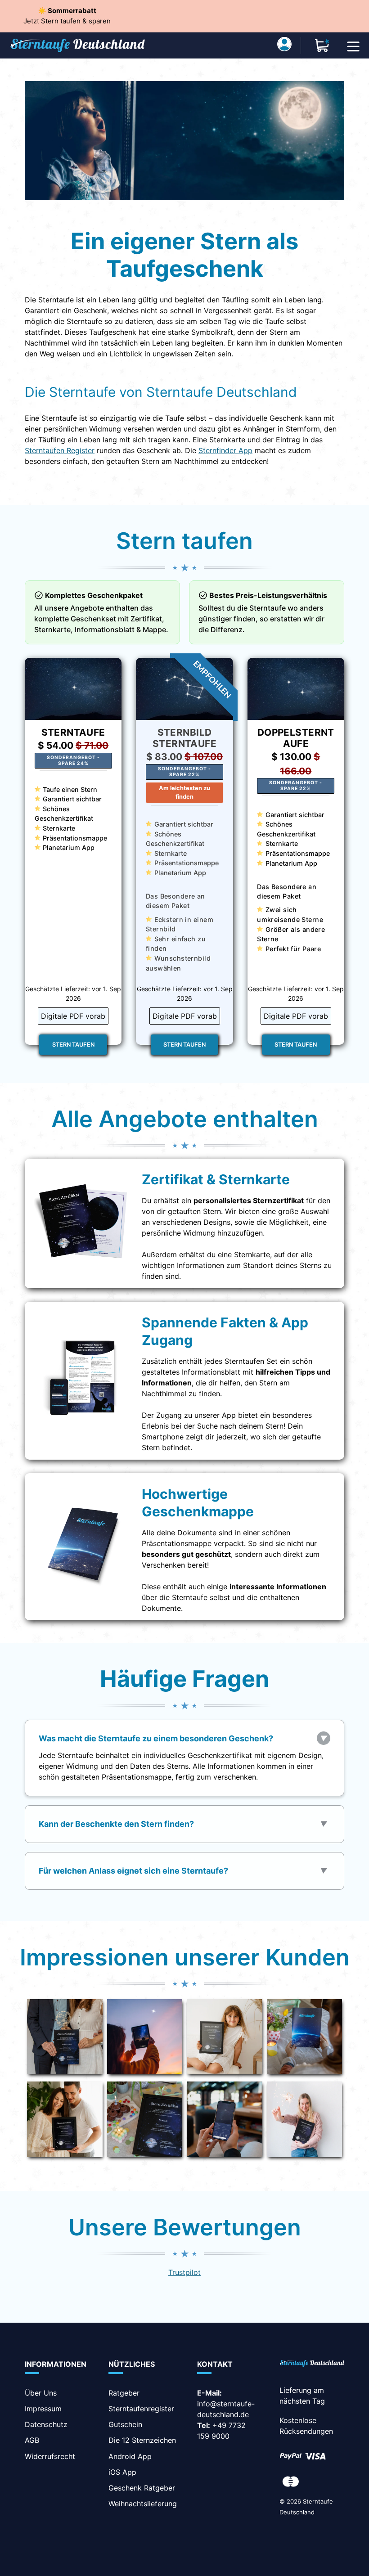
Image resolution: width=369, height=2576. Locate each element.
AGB (32, 2440)
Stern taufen (73, 1045)
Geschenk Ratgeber (142, 2488)
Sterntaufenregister (141, 2409)
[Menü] (353, 45)
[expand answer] (324, 1738)
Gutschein (125, 2424)
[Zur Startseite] (312, 2364)
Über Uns (41, 2393)
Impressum (43, 2409)
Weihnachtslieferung (143, 2504)
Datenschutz (46, 2424)
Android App (130, 2456)
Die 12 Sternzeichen (142, 2440)
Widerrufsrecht (50, 2456)
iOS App (122, 2472)
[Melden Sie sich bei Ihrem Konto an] (284, 45)
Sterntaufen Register (60, 450)
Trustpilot (184, 2272)
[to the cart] (322, 45)
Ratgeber (124, 2393)
